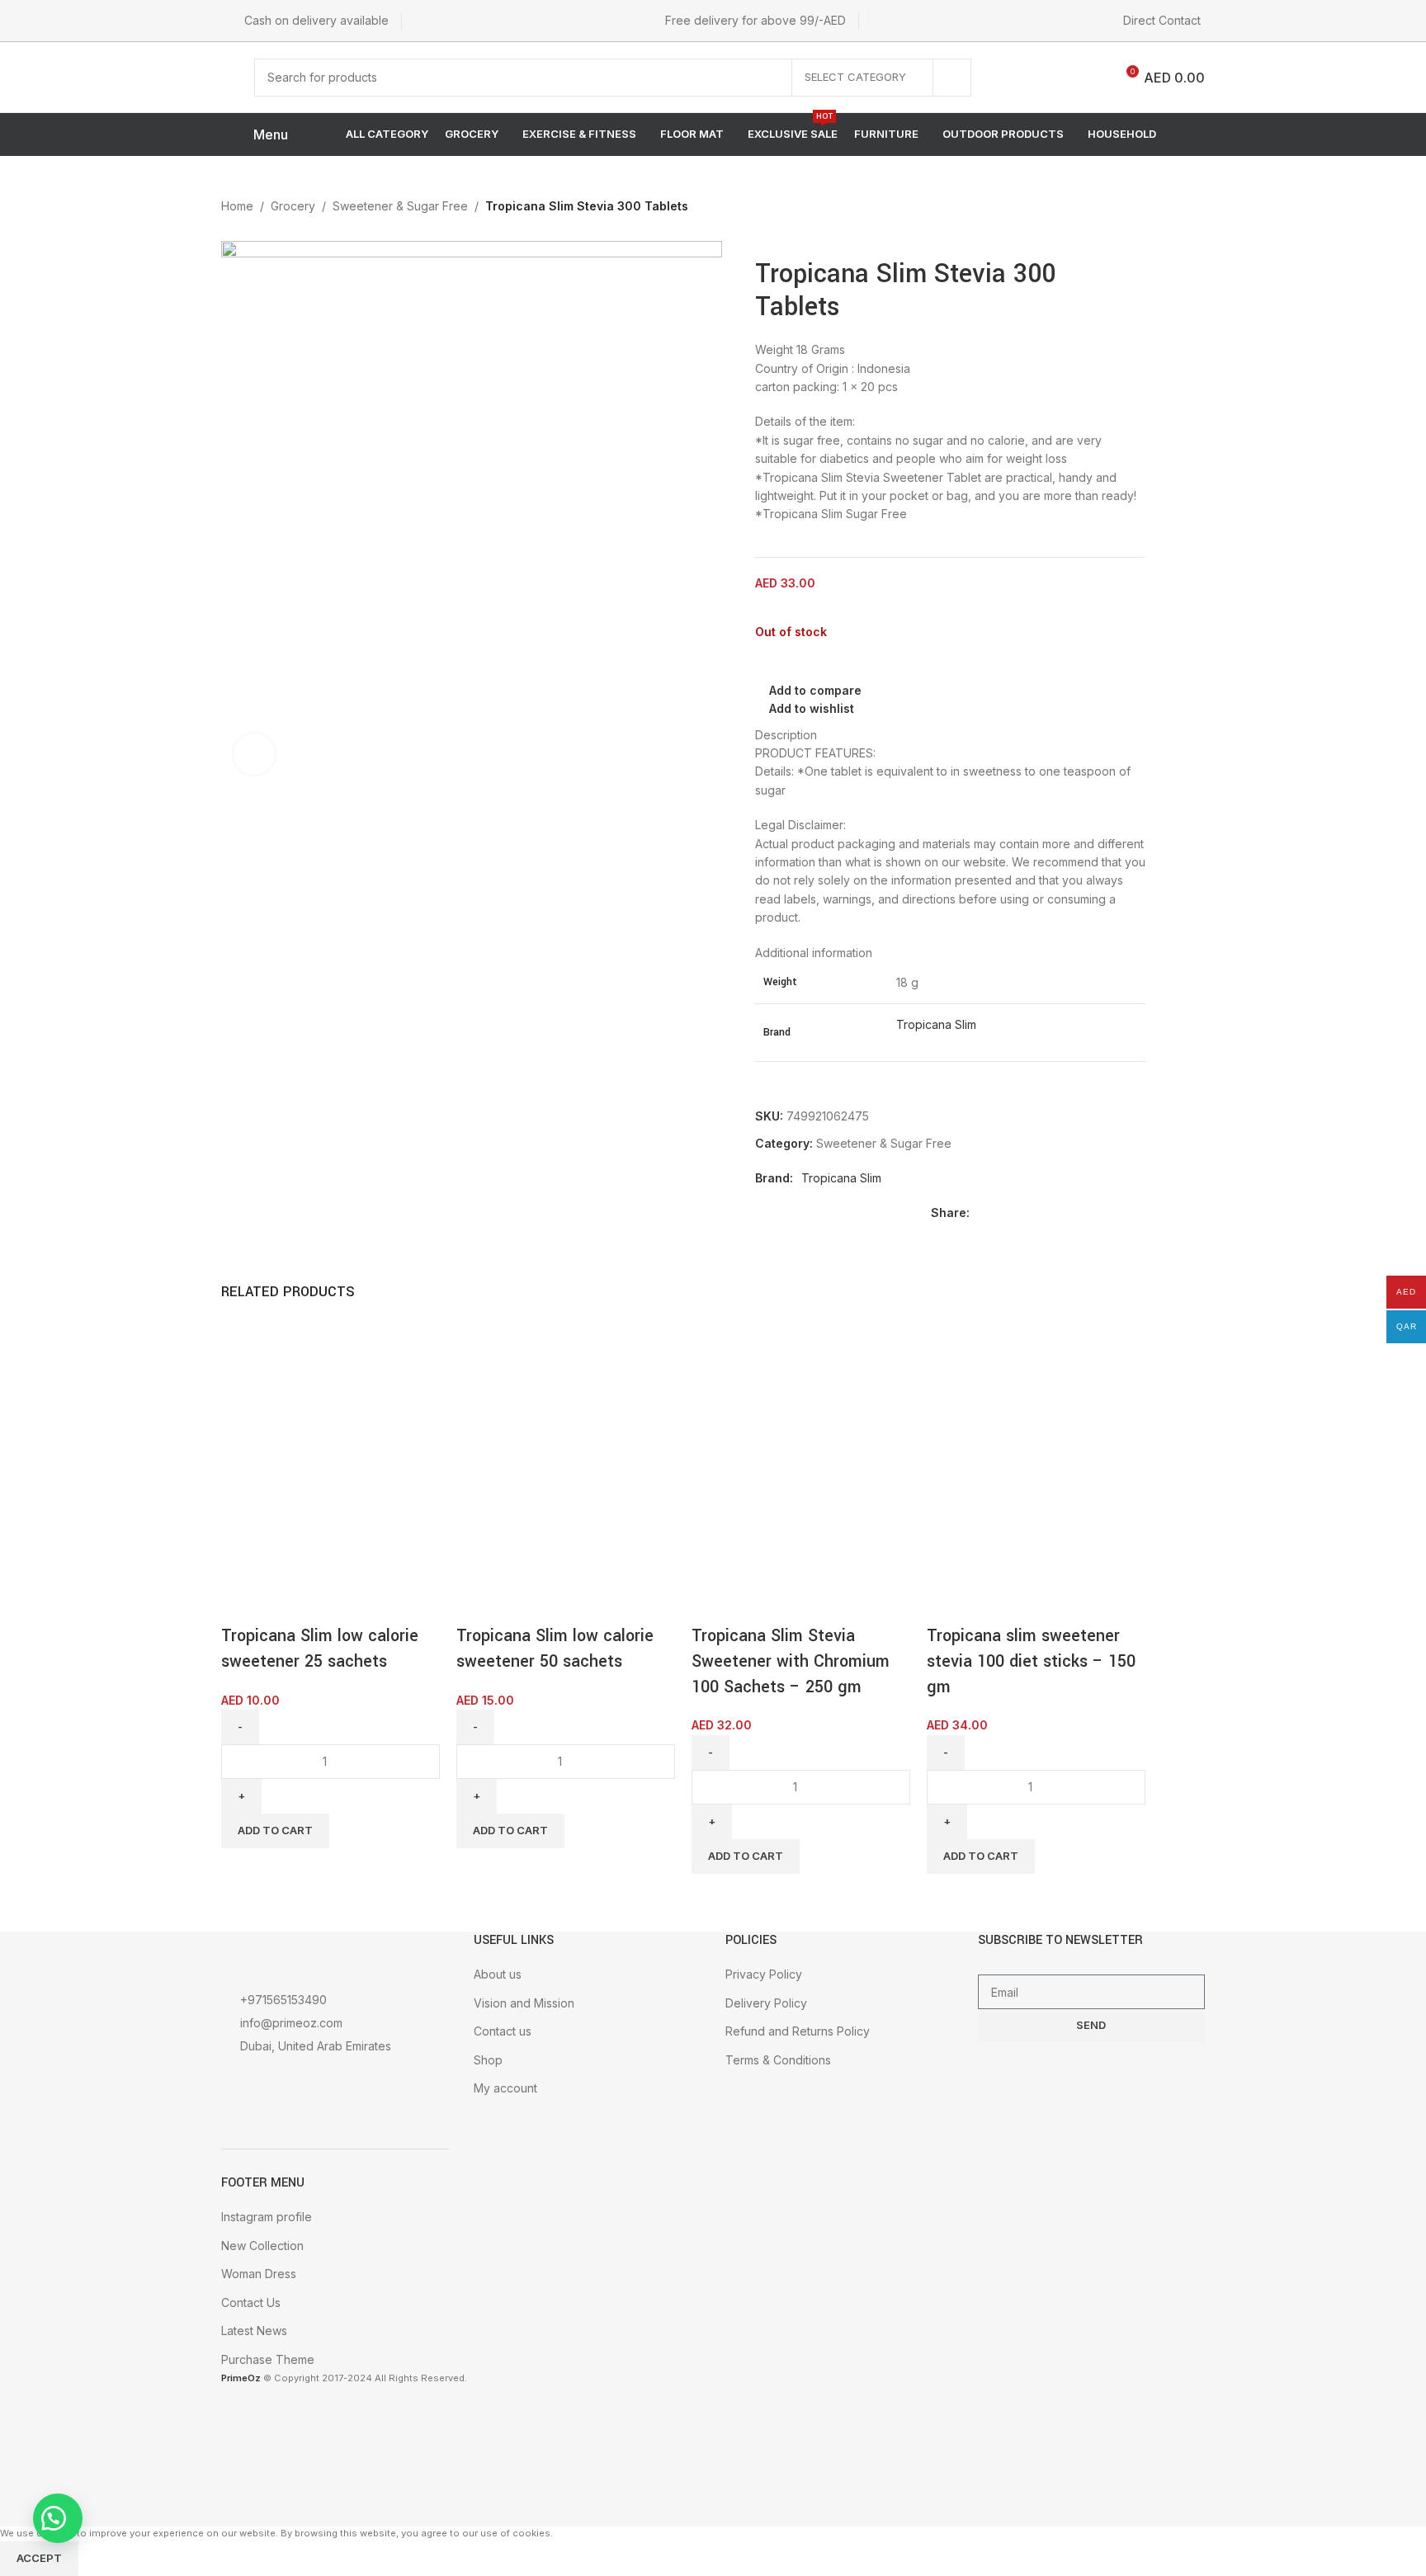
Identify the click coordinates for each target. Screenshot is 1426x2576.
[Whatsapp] (380, 2091)
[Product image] (283, 1519)
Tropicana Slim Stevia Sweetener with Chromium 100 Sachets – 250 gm (791, 1661)
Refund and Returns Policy (798, 2031)
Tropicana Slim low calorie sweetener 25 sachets (320, 1649)
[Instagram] (311, 2091)
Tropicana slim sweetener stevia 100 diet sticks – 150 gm (1031, 1661)
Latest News (254, 2331)
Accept (39, 2558)
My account (505, 2088)
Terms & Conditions (778, 2060)
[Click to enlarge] (254, 754)
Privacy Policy (764, 1974)
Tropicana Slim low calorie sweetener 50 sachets (555, 1649)
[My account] (1011, 78)
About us (498, 1974)
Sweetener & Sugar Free (400, 206)
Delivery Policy (766, 2003)
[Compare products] (1089, 78)
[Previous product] (1098, 208)
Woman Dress (259, 2274)
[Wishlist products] (1047, 78)
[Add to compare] (242, 1603)
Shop (488, 2060)
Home (237, 206)
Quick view (286, 1603)
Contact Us (251, 2302)
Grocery (293, 206)
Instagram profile (267, 2217)
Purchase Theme (268, 2359)
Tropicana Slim (936, 1024)
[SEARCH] (952, 78)
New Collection (262, 2246)
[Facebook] (242, 2091)
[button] (58, 2518)
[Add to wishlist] (331, 1603)
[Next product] (1131, 208)
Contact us (503, 2031)
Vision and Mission (524, 2003)
